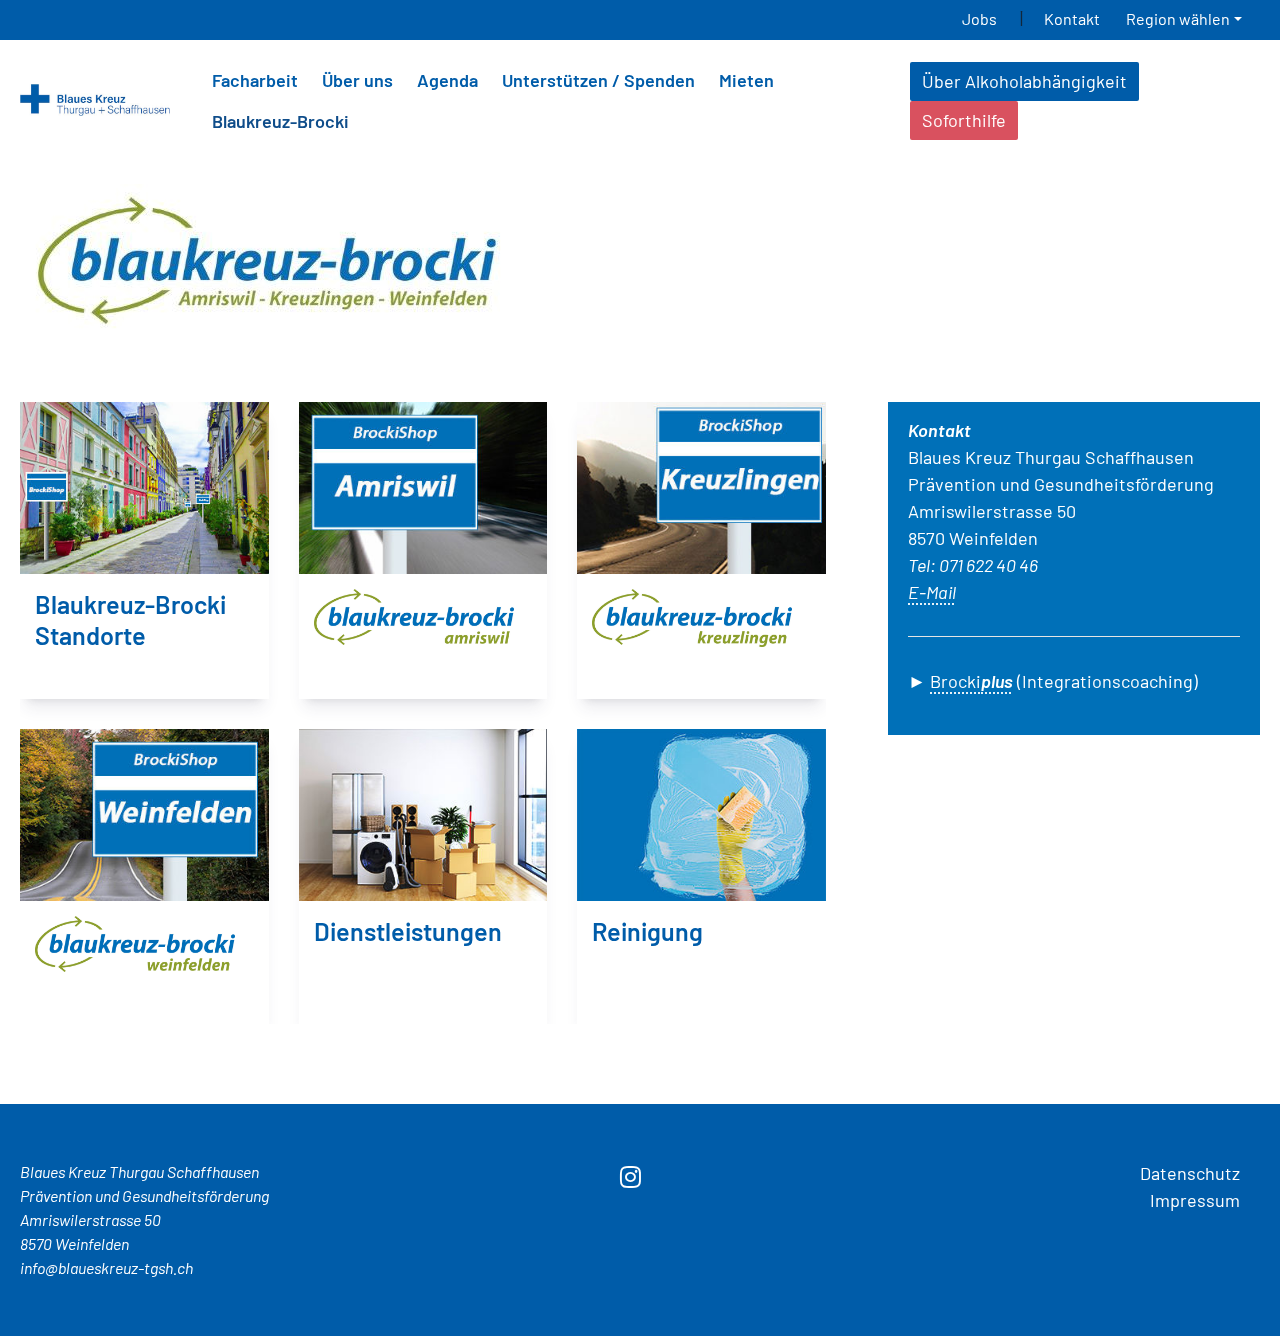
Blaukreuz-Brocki (280, 121)
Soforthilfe (964, 120)
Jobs (982, 18)
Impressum (1195, 1200)
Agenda (447, 80)
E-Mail (932, 592)
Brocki (971, 681)
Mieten (746, 80)
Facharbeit (255, 80)
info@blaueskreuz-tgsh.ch (106, 1267)
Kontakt (1072, 18)
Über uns (357, 80)
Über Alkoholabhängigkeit (1024, 81)
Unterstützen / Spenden (598, 80)
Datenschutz (1190, 1173)
